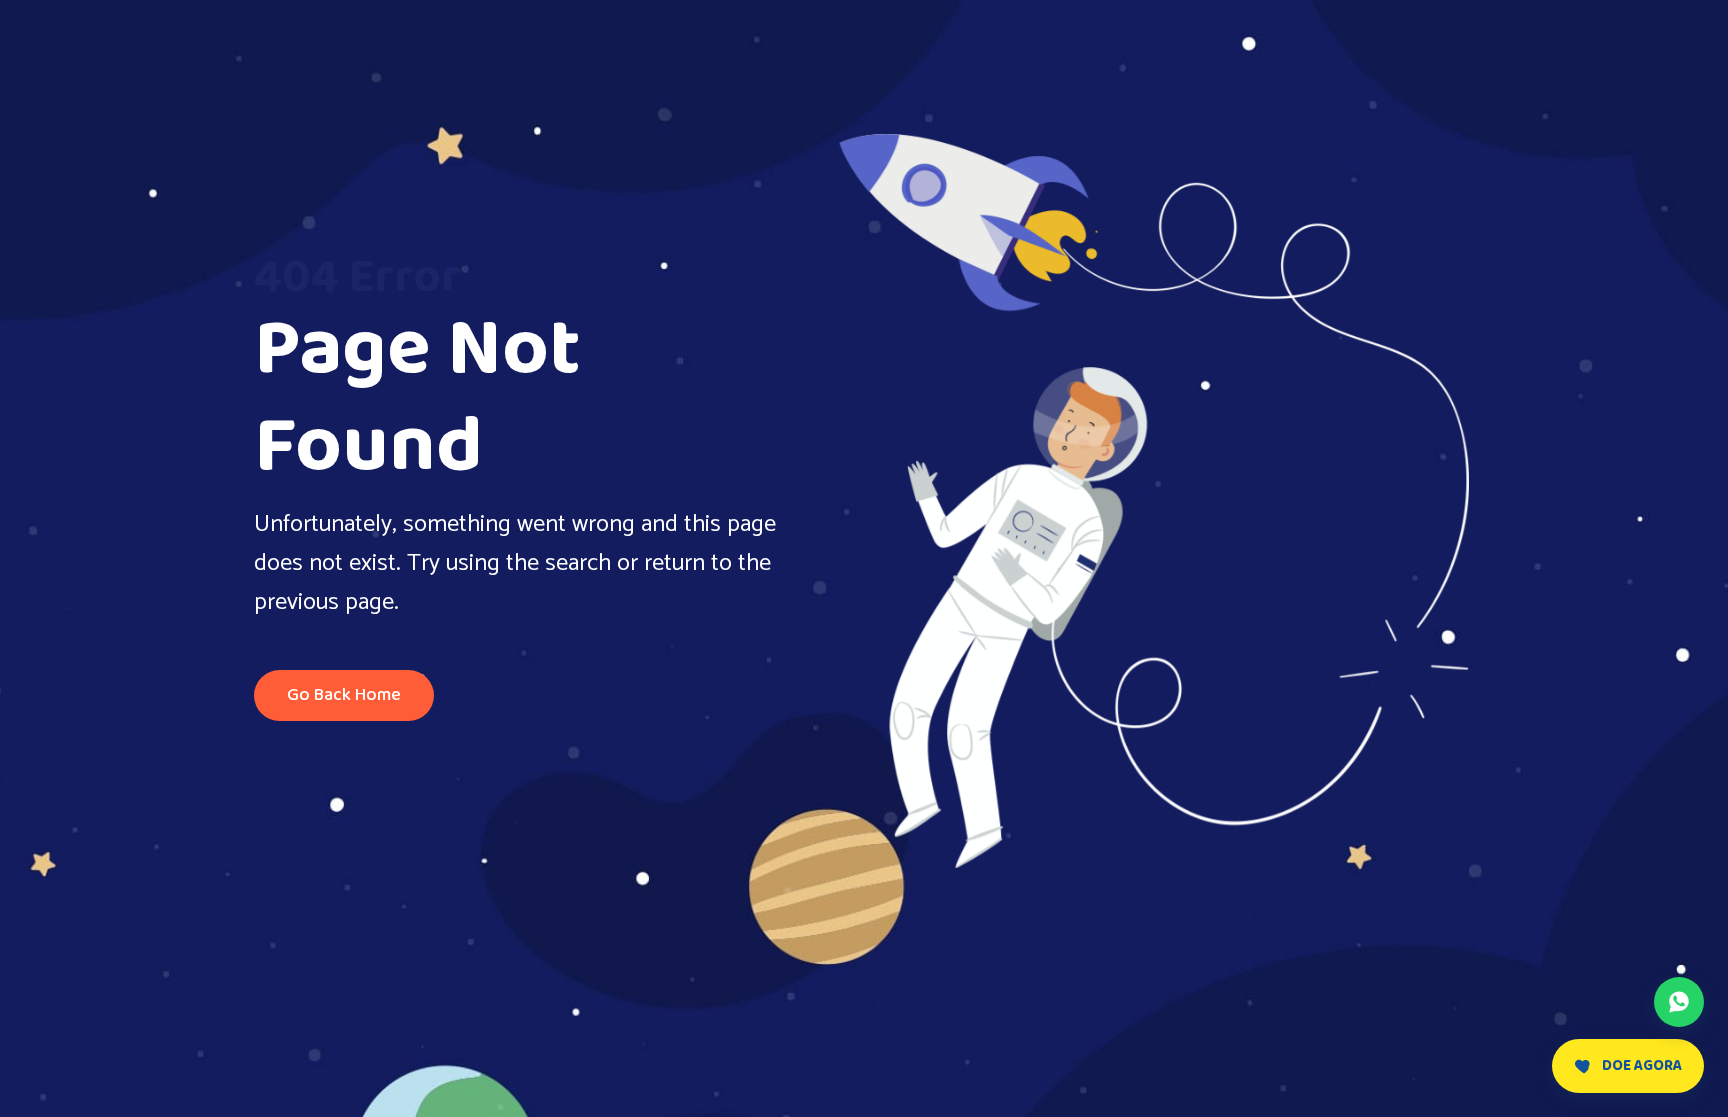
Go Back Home (344, 695)
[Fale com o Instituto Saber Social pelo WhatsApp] (1679, 1002)
